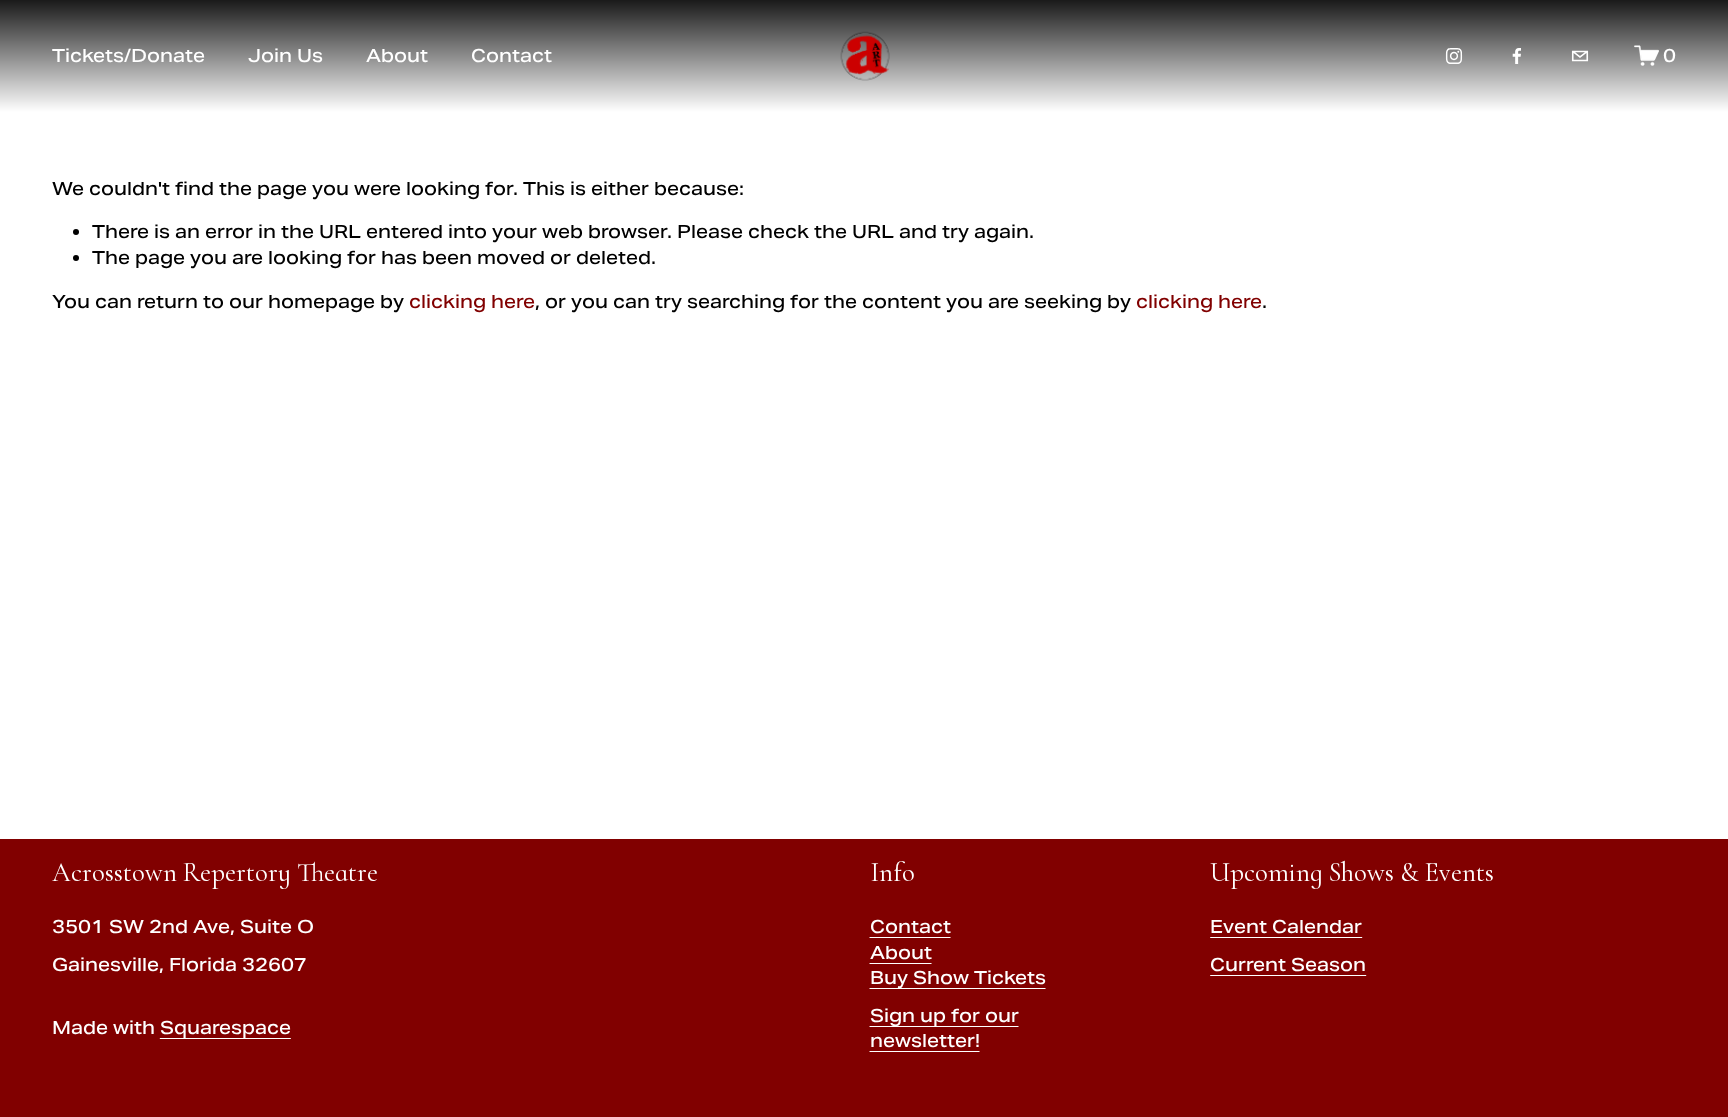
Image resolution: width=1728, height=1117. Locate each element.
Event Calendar (1286, 926)
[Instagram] (1454, 56)
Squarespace (225, 1027)
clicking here (472, 301)
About (901, 952)
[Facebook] (1517, 56)
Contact (910, 926)
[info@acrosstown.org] (1580, 56)
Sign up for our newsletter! (944, 1028)
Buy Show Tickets (958, 977)
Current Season (1288, 964)
